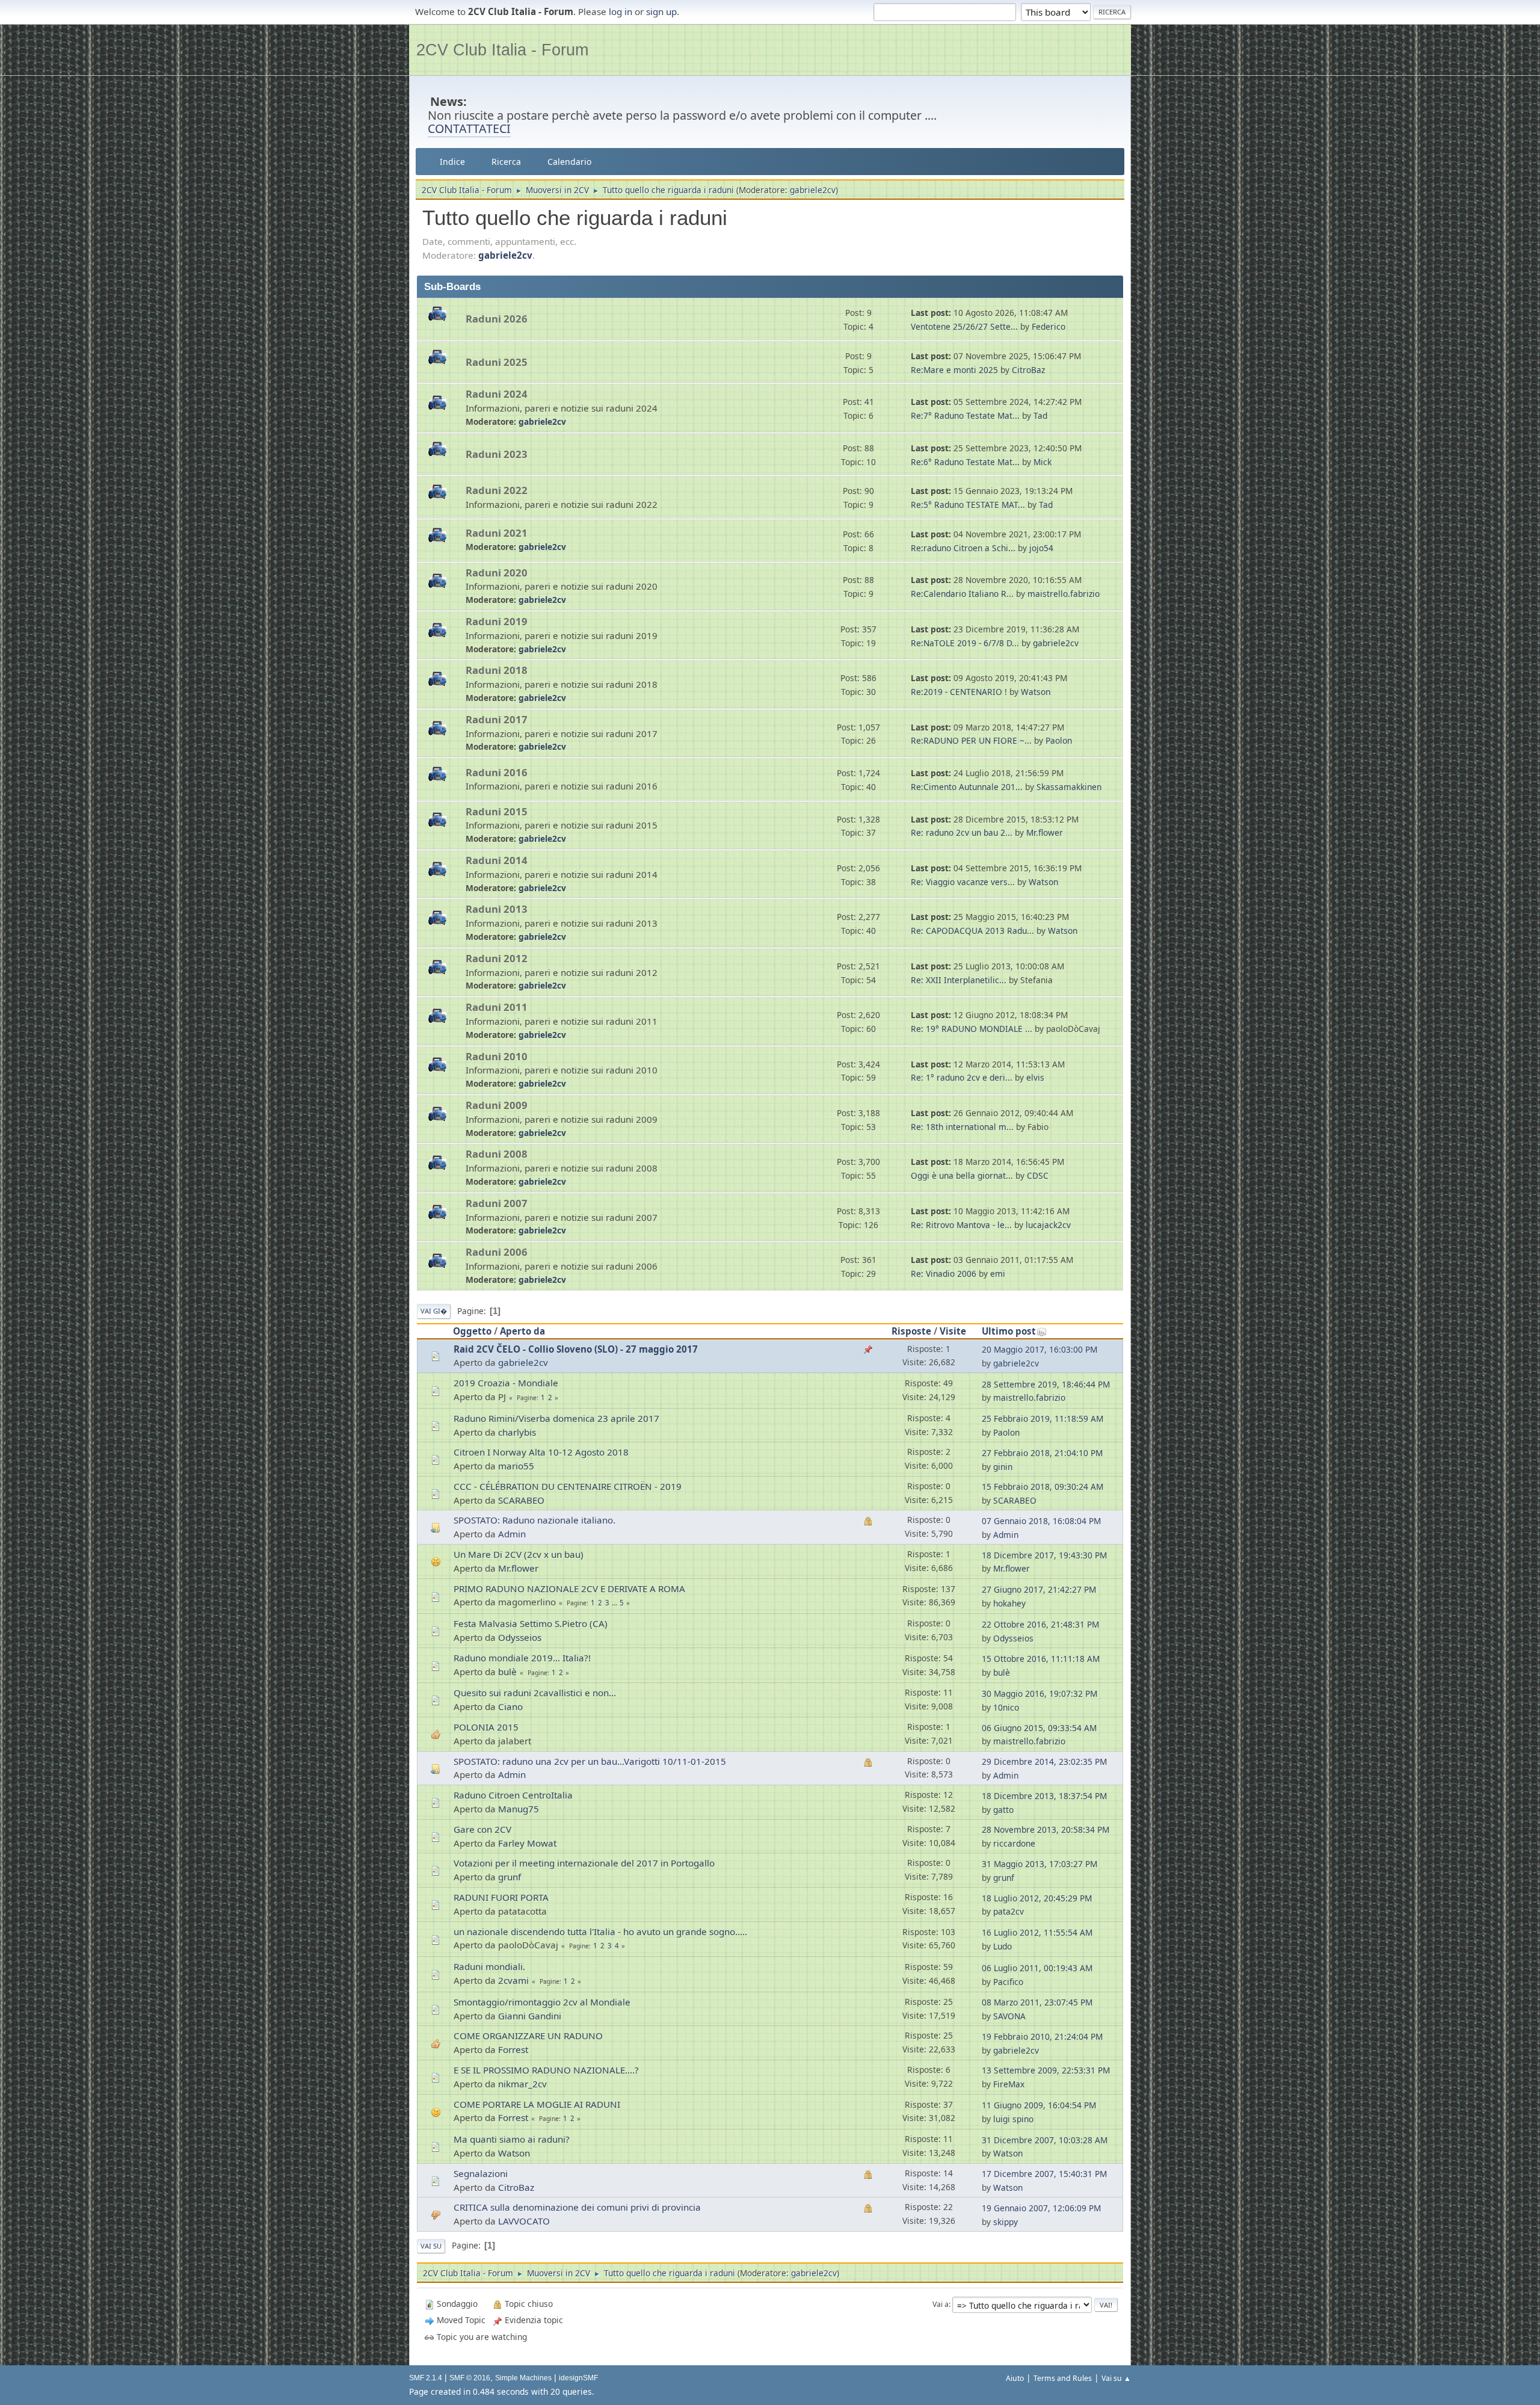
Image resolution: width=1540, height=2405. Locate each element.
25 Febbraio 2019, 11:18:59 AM (1043, 1419)
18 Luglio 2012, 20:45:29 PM (1037, 1898)
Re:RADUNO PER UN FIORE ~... (971, 740)
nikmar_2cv (522, 2084)
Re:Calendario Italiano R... (962, 594)
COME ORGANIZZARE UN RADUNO (528, 2036)
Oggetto (472, 1331)
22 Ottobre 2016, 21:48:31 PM (1040, 1624)
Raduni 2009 (497, 1105)
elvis (1035, 1077)
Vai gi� (434, 1311)
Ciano (510, 1706)
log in (621, 11)
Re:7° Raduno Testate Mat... (965, 415)
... (615, 1603)
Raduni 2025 (497, 362)
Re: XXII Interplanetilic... (959, 980)
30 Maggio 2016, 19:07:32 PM (1039, 1693)
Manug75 (519, 1809)
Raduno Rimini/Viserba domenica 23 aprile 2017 (556, 1418)
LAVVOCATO (524, 2221)
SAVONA (1009, 2016)
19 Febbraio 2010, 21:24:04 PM (1042, 2036)
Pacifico (1008, 1982)
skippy (1006, 2222)
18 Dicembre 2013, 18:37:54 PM (1044, 1796)
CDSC (1038, 1175)
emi (998, 1274)
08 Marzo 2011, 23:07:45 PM (1037, 2002)
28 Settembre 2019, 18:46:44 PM (1046, 1384)
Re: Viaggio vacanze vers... (963, 882)
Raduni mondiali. (489, 1966)
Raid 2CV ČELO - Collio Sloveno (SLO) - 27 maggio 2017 (576, 1349)
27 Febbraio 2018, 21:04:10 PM (1042, 1453)
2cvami (513, 1980)
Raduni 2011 (497, 1007)
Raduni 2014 (497, 860)
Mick (1043, 462)
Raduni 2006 (497, 1252)
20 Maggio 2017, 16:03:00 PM (1039, 1349)
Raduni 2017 (497, 719)
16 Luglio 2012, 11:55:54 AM (1037, 1932)
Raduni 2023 (497, 454)
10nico (1006, 1707)
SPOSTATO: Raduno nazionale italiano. (534, 1520)
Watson (1036, 692)
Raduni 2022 (497, 490)
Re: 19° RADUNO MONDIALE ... (972, 1029)
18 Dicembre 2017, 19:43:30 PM (1044, 1555)
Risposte (911, 1331)
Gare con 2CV (482, 1829)
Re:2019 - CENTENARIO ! (959, 692)
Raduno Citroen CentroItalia (513, 1795)
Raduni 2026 (497, 319)
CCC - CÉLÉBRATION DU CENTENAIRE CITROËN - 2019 (568, 1486)
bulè (507, 1672)
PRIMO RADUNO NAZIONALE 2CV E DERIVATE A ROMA (569, 1588)
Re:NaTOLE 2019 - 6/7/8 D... (965, 643)
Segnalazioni (481, 2173)
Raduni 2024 (497, 394)
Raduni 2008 (497, 1154)
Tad (1040, 415)
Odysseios (520, 1637)
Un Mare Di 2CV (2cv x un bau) (519, 1554)
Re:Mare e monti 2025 (954, 370)
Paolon (1059, 740)
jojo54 (1041, 548)
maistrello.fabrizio (1064, 594)
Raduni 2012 (497, 958)
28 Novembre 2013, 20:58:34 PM (1046, 1829)
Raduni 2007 (497, 1203)
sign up (661, 11)
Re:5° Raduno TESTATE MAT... (968, 505)
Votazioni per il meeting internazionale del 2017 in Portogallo (584, 1863)
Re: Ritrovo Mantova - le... (961, 1225)
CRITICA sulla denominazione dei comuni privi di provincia (577, 2207)
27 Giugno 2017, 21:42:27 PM (1039, 1589)
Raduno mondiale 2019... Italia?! (522, 1658)
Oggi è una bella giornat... (962, 1175)
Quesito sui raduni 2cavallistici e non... (535, 1693)
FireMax (1009, 2084)
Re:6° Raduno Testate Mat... (965, 462)
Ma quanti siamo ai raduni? (512, 2139)
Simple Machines (523, 2378)
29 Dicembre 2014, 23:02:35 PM (1044, 1761)
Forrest (513, 2049)
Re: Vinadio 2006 (944, 1274)
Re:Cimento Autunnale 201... (967, 787)
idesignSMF (578, 2378)
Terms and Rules (1063, 2378)
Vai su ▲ (1116, 2378)
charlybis (517, 1432)
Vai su (431, 2246)
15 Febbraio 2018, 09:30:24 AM (1043, 1487)
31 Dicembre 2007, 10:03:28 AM (1045, 2140)
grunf (510, 1877)
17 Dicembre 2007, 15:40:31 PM (1044, 2174)
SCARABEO (521, 1500)
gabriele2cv (813, 190)
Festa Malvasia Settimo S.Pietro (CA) (531, 1623)
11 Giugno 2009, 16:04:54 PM (1039, 2105)
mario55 (516, 1466)
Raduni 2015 (497, 811)
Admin (512, 1534)
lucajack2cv (1048, 1225)
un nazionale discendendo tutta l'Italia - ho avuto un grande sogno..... (600, 1931)
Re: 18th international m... (962, 1127)
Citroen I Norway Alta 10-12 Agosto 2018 (541, 1452)
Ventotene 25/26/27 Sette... (964, 326)
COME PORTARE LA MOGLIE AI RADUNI (537, 2104)
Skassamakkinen (1069, 787)
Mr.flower (1045, 832)
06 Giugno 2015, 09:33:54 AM (1039, 1728)
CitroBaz (1028, 370)
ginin (1003, 1467)
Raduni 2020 (497, 573)
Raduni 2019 (497, 621)
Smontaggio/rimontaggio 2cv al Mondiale (542, 2002)
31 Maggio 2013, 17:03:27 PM (1039, 1864)
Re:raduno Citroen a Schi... (963, 548)
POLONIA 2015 (486, 1727)
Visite (953, 1331)
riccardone (1014, 1843)
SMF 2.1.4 (426, 2378)
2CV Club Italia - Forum (502, 50)
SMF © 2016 (470, 2378)
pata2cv (1009, 1911)
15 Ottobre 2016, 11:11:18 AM (1041, 1659)
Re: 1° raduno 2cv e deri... (962, 1077)
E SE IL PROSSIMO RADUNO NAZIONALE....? (546, 2070)
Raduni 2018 (497, 670)
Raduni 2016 (497, 772)
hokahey (1009, 1603)
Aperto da (522, 1331)
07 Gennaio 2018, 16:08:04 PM (1041, 1521)
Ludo (1003, 1946)
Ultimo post (1009, 1331)
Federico (1049, 326)
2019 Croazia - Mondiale (506, 1383)
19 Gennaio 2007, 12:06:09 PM (1041, 2208)
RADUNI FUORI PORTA (501, 1897)
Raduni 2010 (497, 1056)
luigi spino (1013, 2119)
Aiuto (1015, 2378)
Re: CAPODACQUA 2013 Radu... (972, 931)
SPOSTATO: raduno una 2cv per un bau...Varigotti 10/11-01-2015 (590, 1761)
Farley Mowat (527, 1843)
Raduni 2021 (497, 533)
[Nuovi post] (442, 320)
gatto (1003, 1810)
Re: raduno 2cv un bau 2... (962, 832)
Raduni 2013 (497, 909)
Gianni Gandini (530, 2016)
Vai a (941, 2304)
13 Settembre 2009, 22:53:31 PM (1046, 2070)
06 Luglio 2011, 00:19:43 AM (1037, 1968)
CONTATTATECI (469, 128)
